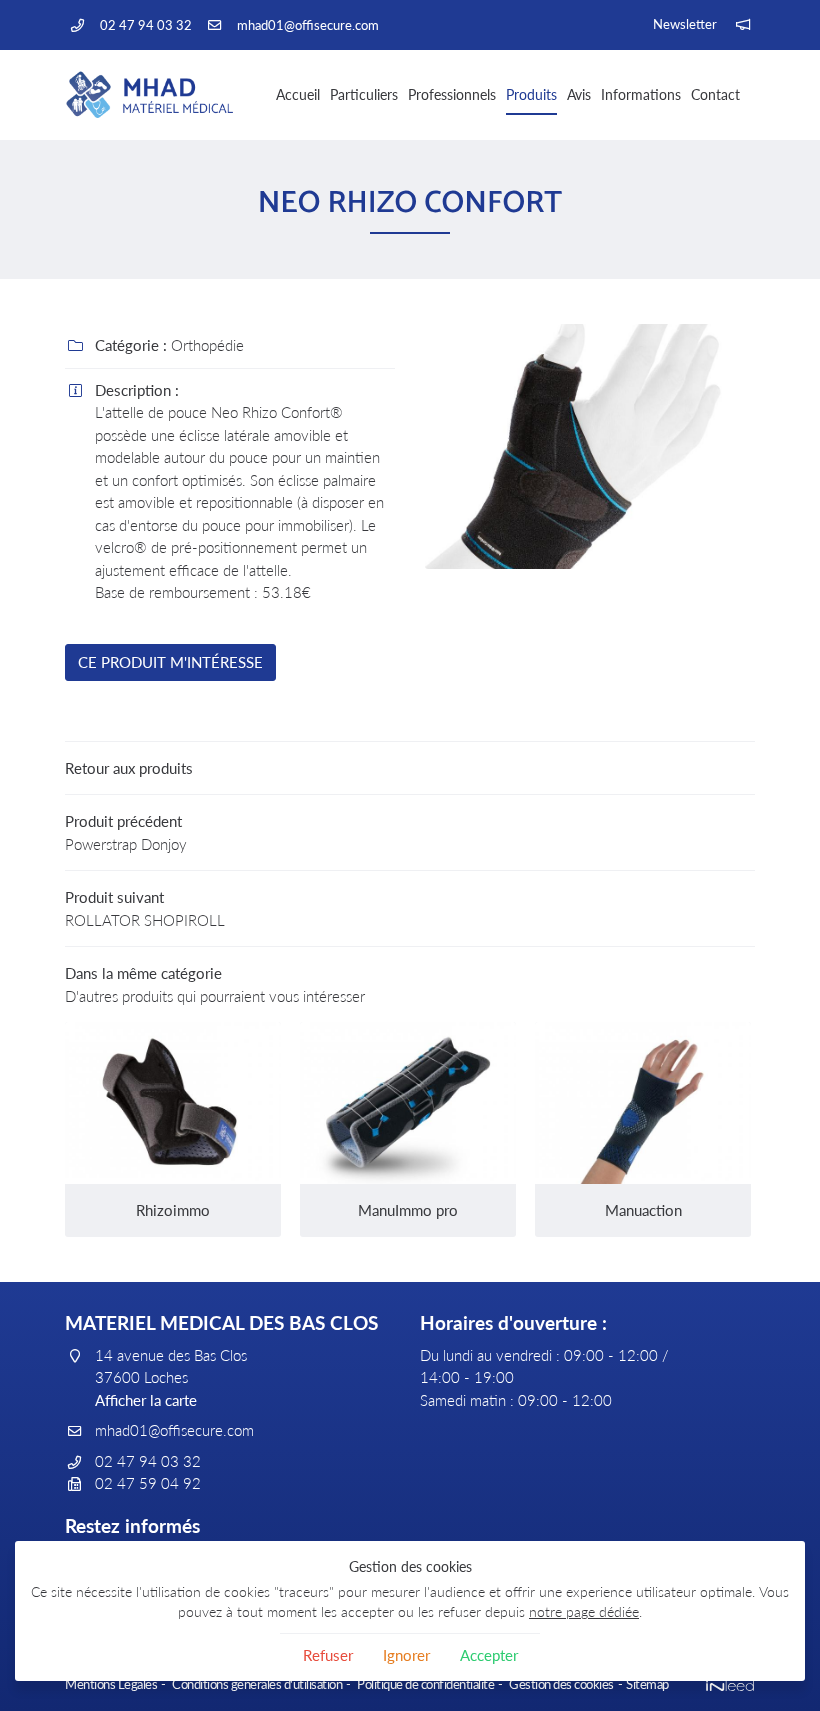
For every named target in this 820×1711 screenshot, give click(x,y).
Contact (715, 94)
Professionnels (452, 94)
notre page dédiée (584, 1612)
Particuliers (364, 94)
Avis (579, 94)
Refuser (328, 1655)
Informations (641, 94)
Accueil (298, 94)
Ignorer (406, 1655)
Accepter (489, 1655)
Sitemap (647, 1684)
